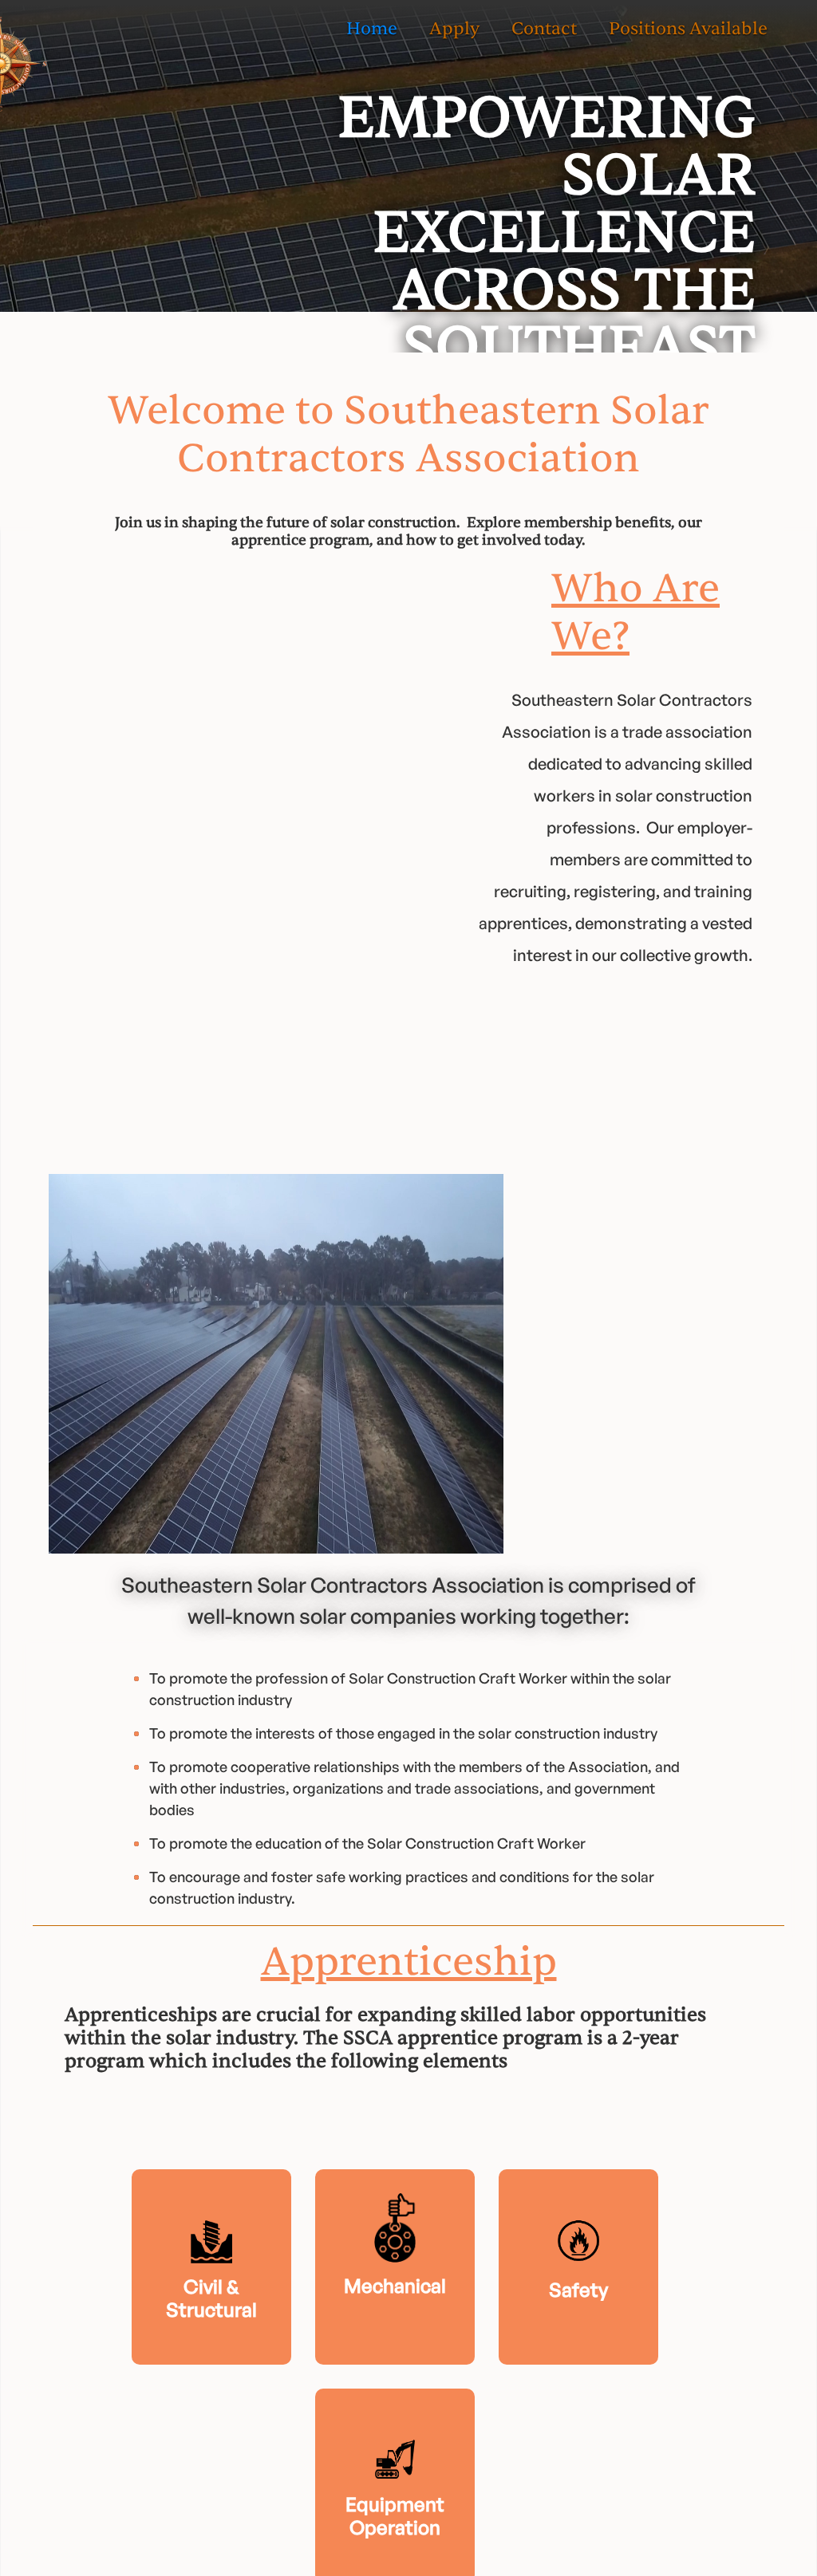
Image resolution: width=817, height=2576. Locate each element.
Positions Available (688, 29)
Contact (544, 29)
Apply (454, 29)
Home (372, 29)
